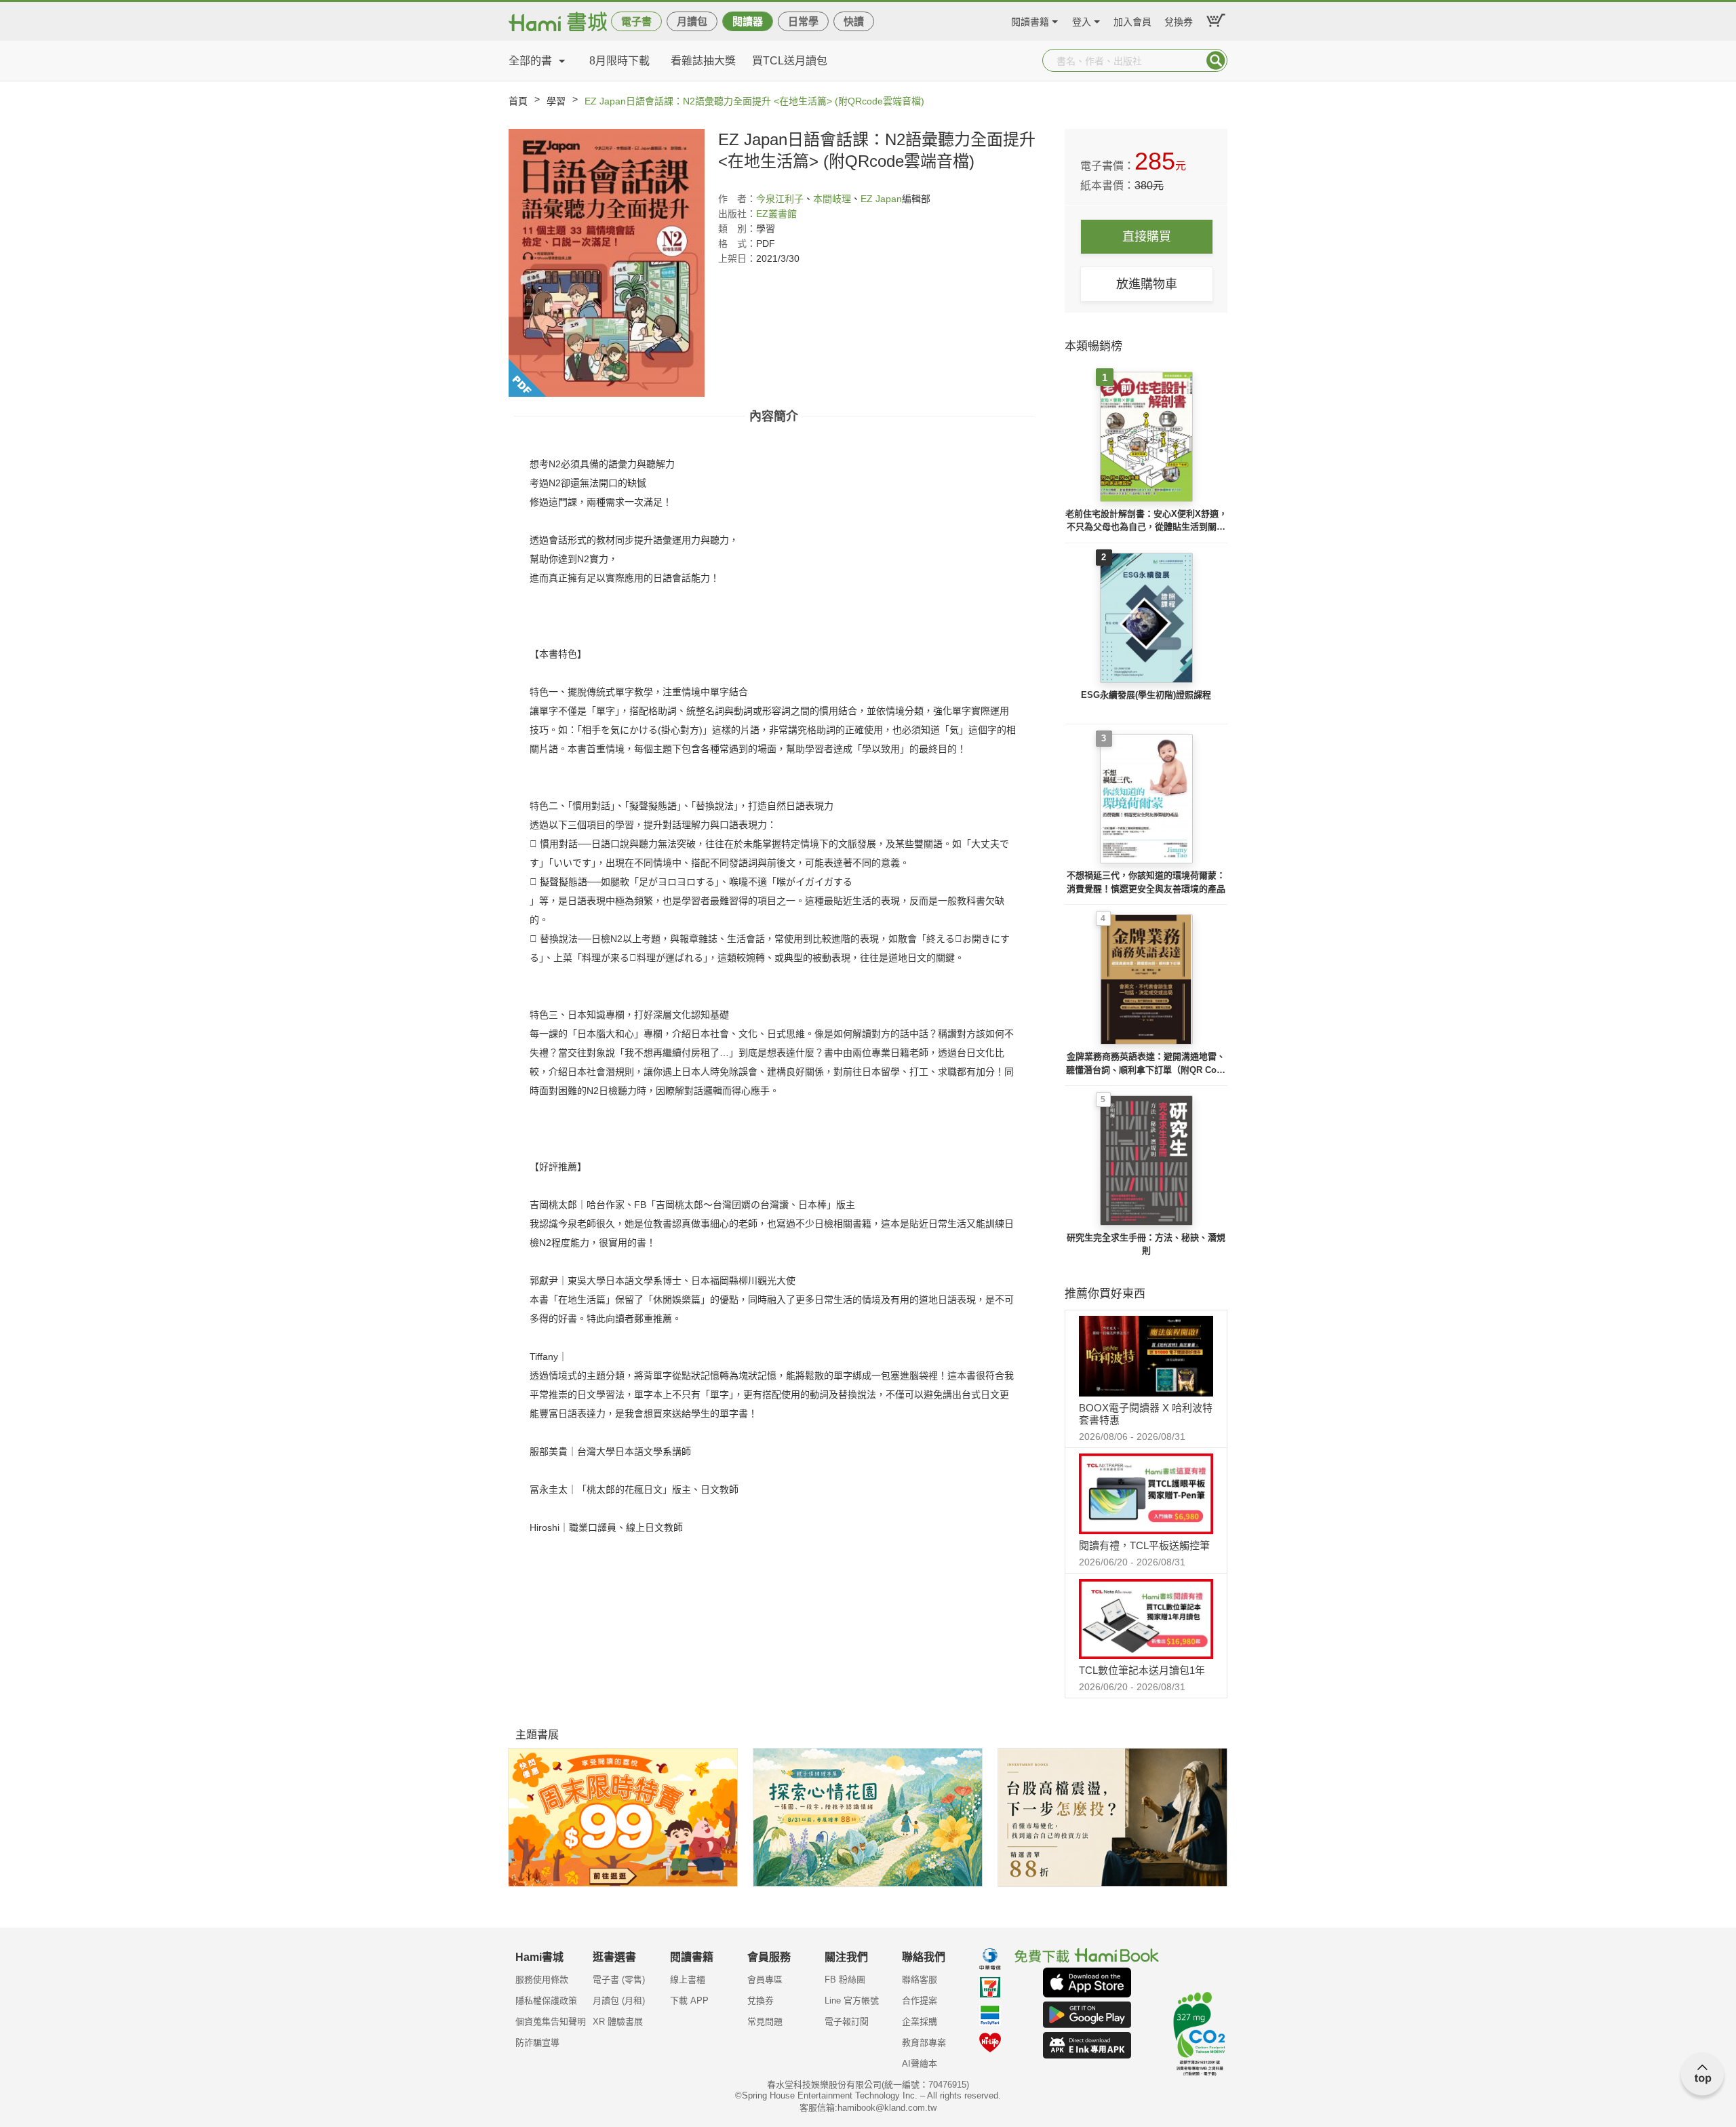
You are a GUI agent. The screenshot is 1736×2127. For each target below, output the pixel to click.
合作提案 (920, 2001)
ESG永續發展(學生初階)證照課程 (1146, 695)
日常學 (803, 21)
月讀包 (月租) (619, 2001)
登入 (1082, 20)
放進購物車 (1147, 284)
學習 (556, 101)
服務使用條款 (542, 1979)
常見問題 (765, 2022)
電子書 (636, 21)
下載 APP (689, 2001)
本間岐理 (832, 199)
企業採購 (920, 2022)
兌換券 (1179, 20)
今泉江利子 (780, 199)
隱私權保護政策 (546, 2001)
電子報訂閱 (847, 2022)
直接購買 (1147, 237)
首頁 (518, 101)
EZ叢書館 (776, 214)
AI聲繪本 (920, 2064)
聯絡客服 (920, 1979)
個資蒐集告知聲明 (551, 2022)
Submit (1216, 60)
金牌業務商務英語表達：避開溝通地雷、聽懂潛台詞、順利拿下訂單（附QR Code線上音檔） (1146, 1064)
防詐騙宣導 (537, 2043)
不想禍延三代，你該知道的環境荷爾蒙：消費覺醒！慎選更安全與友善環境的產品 (1146, 882)
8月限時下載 (619, 61)
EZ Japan (881, 199)
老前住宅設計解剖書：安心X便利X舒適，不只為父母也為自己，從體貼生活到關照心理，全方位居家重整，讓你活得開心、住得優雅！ (1146, 521)
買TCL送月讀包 (790, 61)
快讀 (854, 21)
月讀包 (692, 21)
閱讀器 (748, 21)
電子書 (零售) (619, 1979)
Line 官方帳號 (852, 2001)
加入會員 (1132, 20)
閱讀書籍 (1030, 20)
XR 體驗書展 (618, 2022)
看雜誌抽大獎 (703, 61)
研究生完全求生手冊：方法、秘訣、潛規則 (1146, 1244)
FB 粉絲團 (845, 1979)
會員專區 (765, 1979)
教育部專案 (924, 2043)
